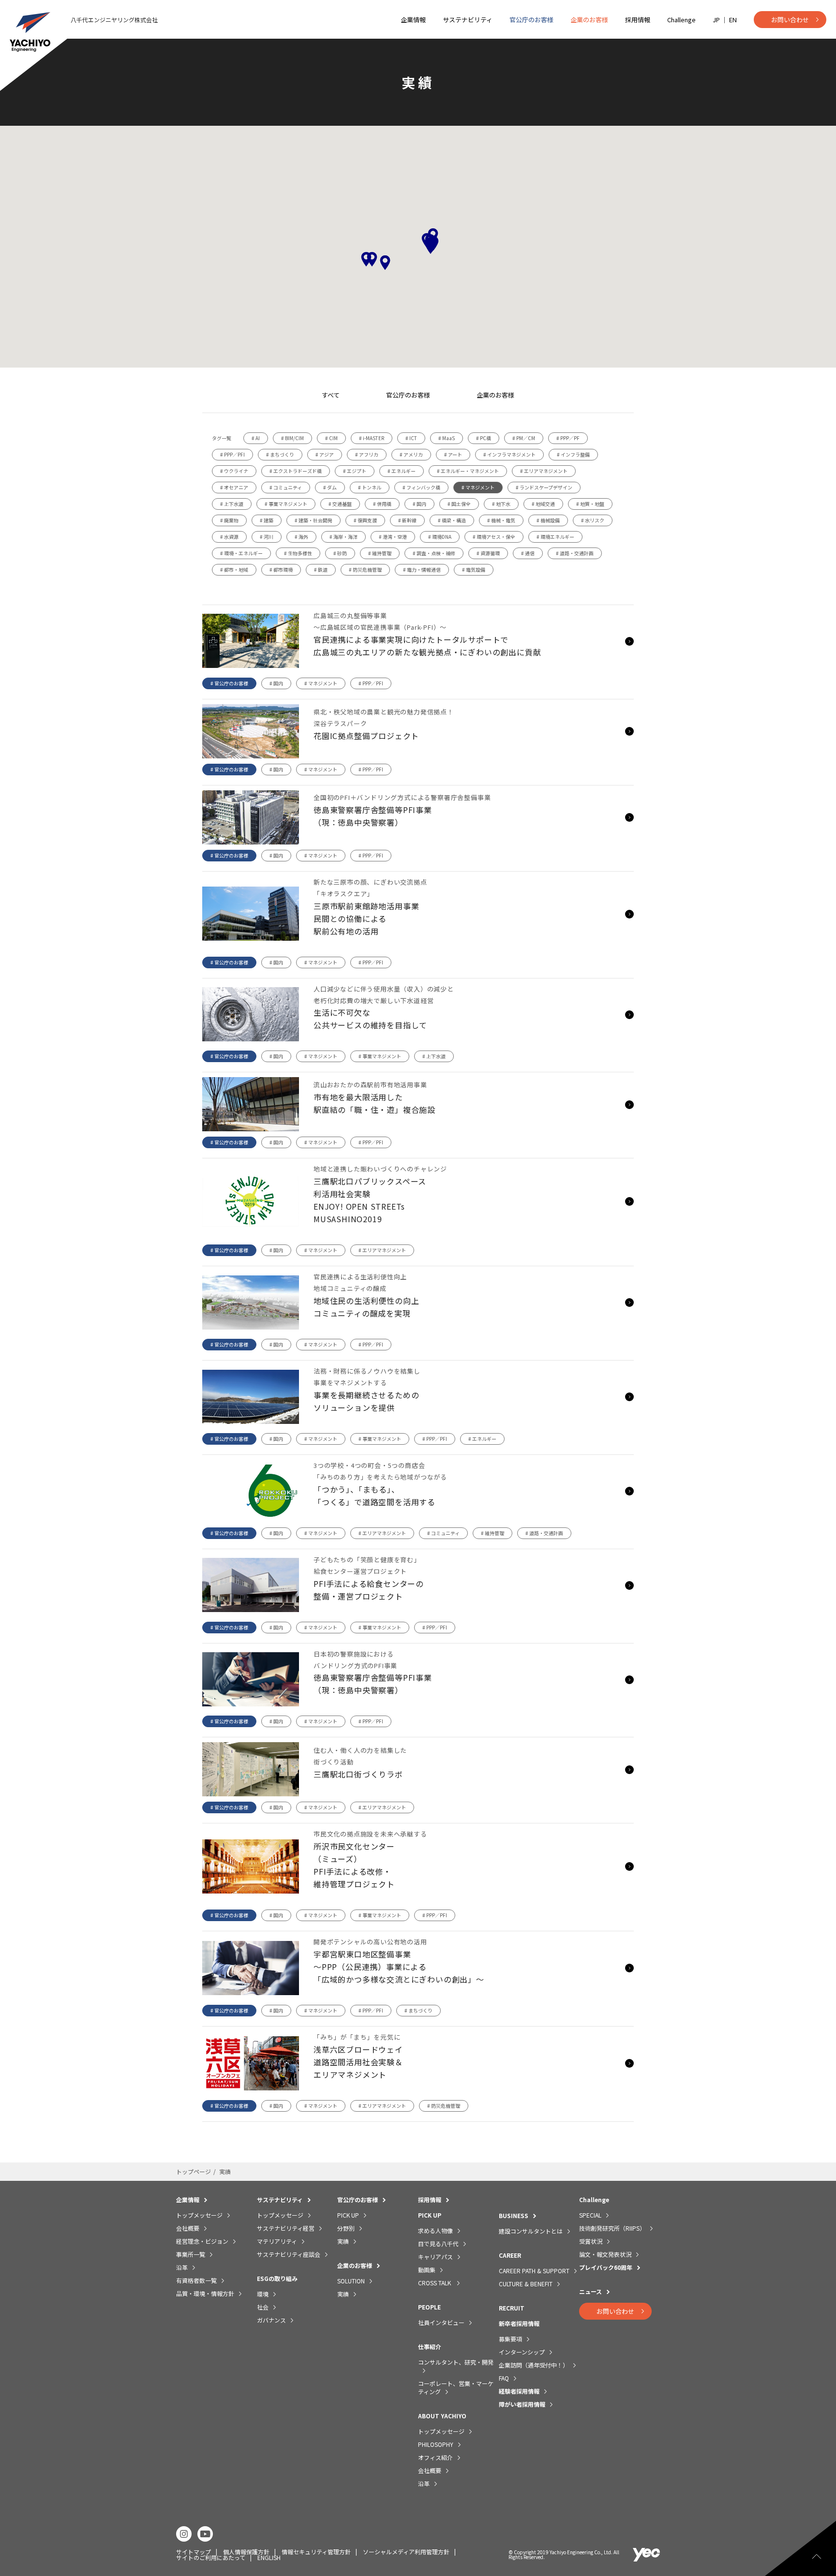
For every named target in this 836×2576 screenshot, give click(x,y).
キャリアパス (435, 2257)
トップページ (194, 2171)
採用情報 (638, 20)
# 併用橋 (382, 504)
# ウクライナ (234, 471)
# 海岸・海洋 (343, 537)
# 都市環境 (281, 570)
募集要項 (510, 2339)
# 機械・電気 (501, 520)
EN (733, 20)
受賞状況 (591, 2241)
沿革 (182, 2267)
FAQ (504, 2378)
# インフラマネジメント (509, 454)
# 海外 (301, 537)
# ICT (411, 438)
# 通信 (528, 553)
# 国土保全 (459, 504)
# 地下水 (501, 504)
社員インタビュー (441, 2322)
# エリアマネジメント (544, 471)
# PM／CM (524, 438)
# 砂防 (340, 553)
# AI (256, 438)
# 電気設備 (474, 570)
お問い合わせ (790, 20)
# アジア (325, 454)
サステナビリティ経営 (286, 2228)
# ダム (330, 487)
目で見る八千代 (438, 2243)
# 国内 (419, 504)
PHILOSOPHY (436, 2444)
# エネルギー (402, 471)
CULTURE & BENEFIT (526, 2284)
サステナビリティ (468, 20)
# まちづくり (280, 454)
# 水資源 (229, 537)
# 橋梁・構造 (452, 520)
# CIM (331, 438)
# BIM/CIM (292, 438)
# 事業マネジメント (286, 504)
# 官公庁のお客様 (229, 683)
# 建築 (267, 520)
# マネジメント (478, 487)
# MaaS (447, 438)
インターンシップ (522, 2352)
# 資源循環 (488, 553)
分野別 (346, 2228)
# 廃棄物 (229, 520)
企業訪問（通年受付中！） (534, 2365)
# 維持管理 (380, 553)
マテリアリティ (277, 2241)
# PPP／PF (568, 438)
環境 (263, 2294)
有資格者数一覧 (196, 2280)
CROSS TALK (435, 2283)
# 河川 (267, 537)
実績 (343, 2241)
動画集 (427, 2270)
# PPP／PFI (232, 454)
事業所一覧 (191, 2254)
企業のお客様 (589, 20)
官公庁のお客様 (531, 20)
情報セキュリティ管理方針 (316, 2552)
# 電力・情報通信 (422, 570)
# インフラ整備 (573, 454)
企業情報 (413, 20)
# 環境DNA (440, 537)
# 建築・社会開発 (313, 520)
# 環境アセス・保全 (494, 537)
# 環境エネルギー (555, 537)
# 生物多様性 (298, 553)
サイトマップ (194, 2552)
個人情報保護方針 (246, 2552)
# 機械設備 (548, 520)
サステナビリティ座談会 (289, 2254)
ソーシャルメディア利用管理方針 (406, 2552)
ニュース (590, 2291)
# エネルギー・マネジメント (468, 471)
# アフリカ (367, 454)
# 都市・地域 (234, 570)
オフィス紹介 (435, 2457)
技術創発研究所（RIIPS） (612, 2228)
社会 (263, 2307)
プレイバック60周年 (606, 2267)
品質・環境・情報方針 (205, 2293)
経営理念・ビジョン (202, 2241)
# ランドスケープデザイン (544, 487)
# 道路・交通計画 (575, 553)
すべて (331, 395)
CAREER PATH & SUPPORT (534, 2271)
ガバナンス (271, 2320)
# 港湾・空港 (393, 537)
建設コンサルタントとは (531, 2231)
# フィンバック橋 (421, 487)
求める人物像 (435, 2230)
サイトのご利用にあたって (211, 2557)
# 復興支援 (365, 520)
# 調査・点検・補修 (434, 553)
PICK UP (348, 2215)
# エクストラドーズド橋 (296, 471)
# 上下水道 (232, 504)
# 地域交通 (543, 504)
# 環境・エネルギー (241, 553)
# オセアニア (234, 487)
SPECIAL (590, 2215)
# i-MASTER (372, 438)
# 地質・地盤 (590, 504)
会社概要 (188, 2228)
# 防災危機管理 (365, 570)
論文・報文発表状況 (605, 2254)
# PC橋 (484, 438)
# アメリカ (411, 454)
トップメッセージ (199, 2215)
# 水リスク (593, 520)
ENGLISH (269, 2557)
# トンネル (370, 487)
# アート (453, 454)
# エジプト (355, 471)
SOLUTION (351, 2281)
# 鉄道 (321, 570)
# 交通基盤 (340, 504)
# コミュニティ (286, 487)
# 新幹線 (407, 520)
